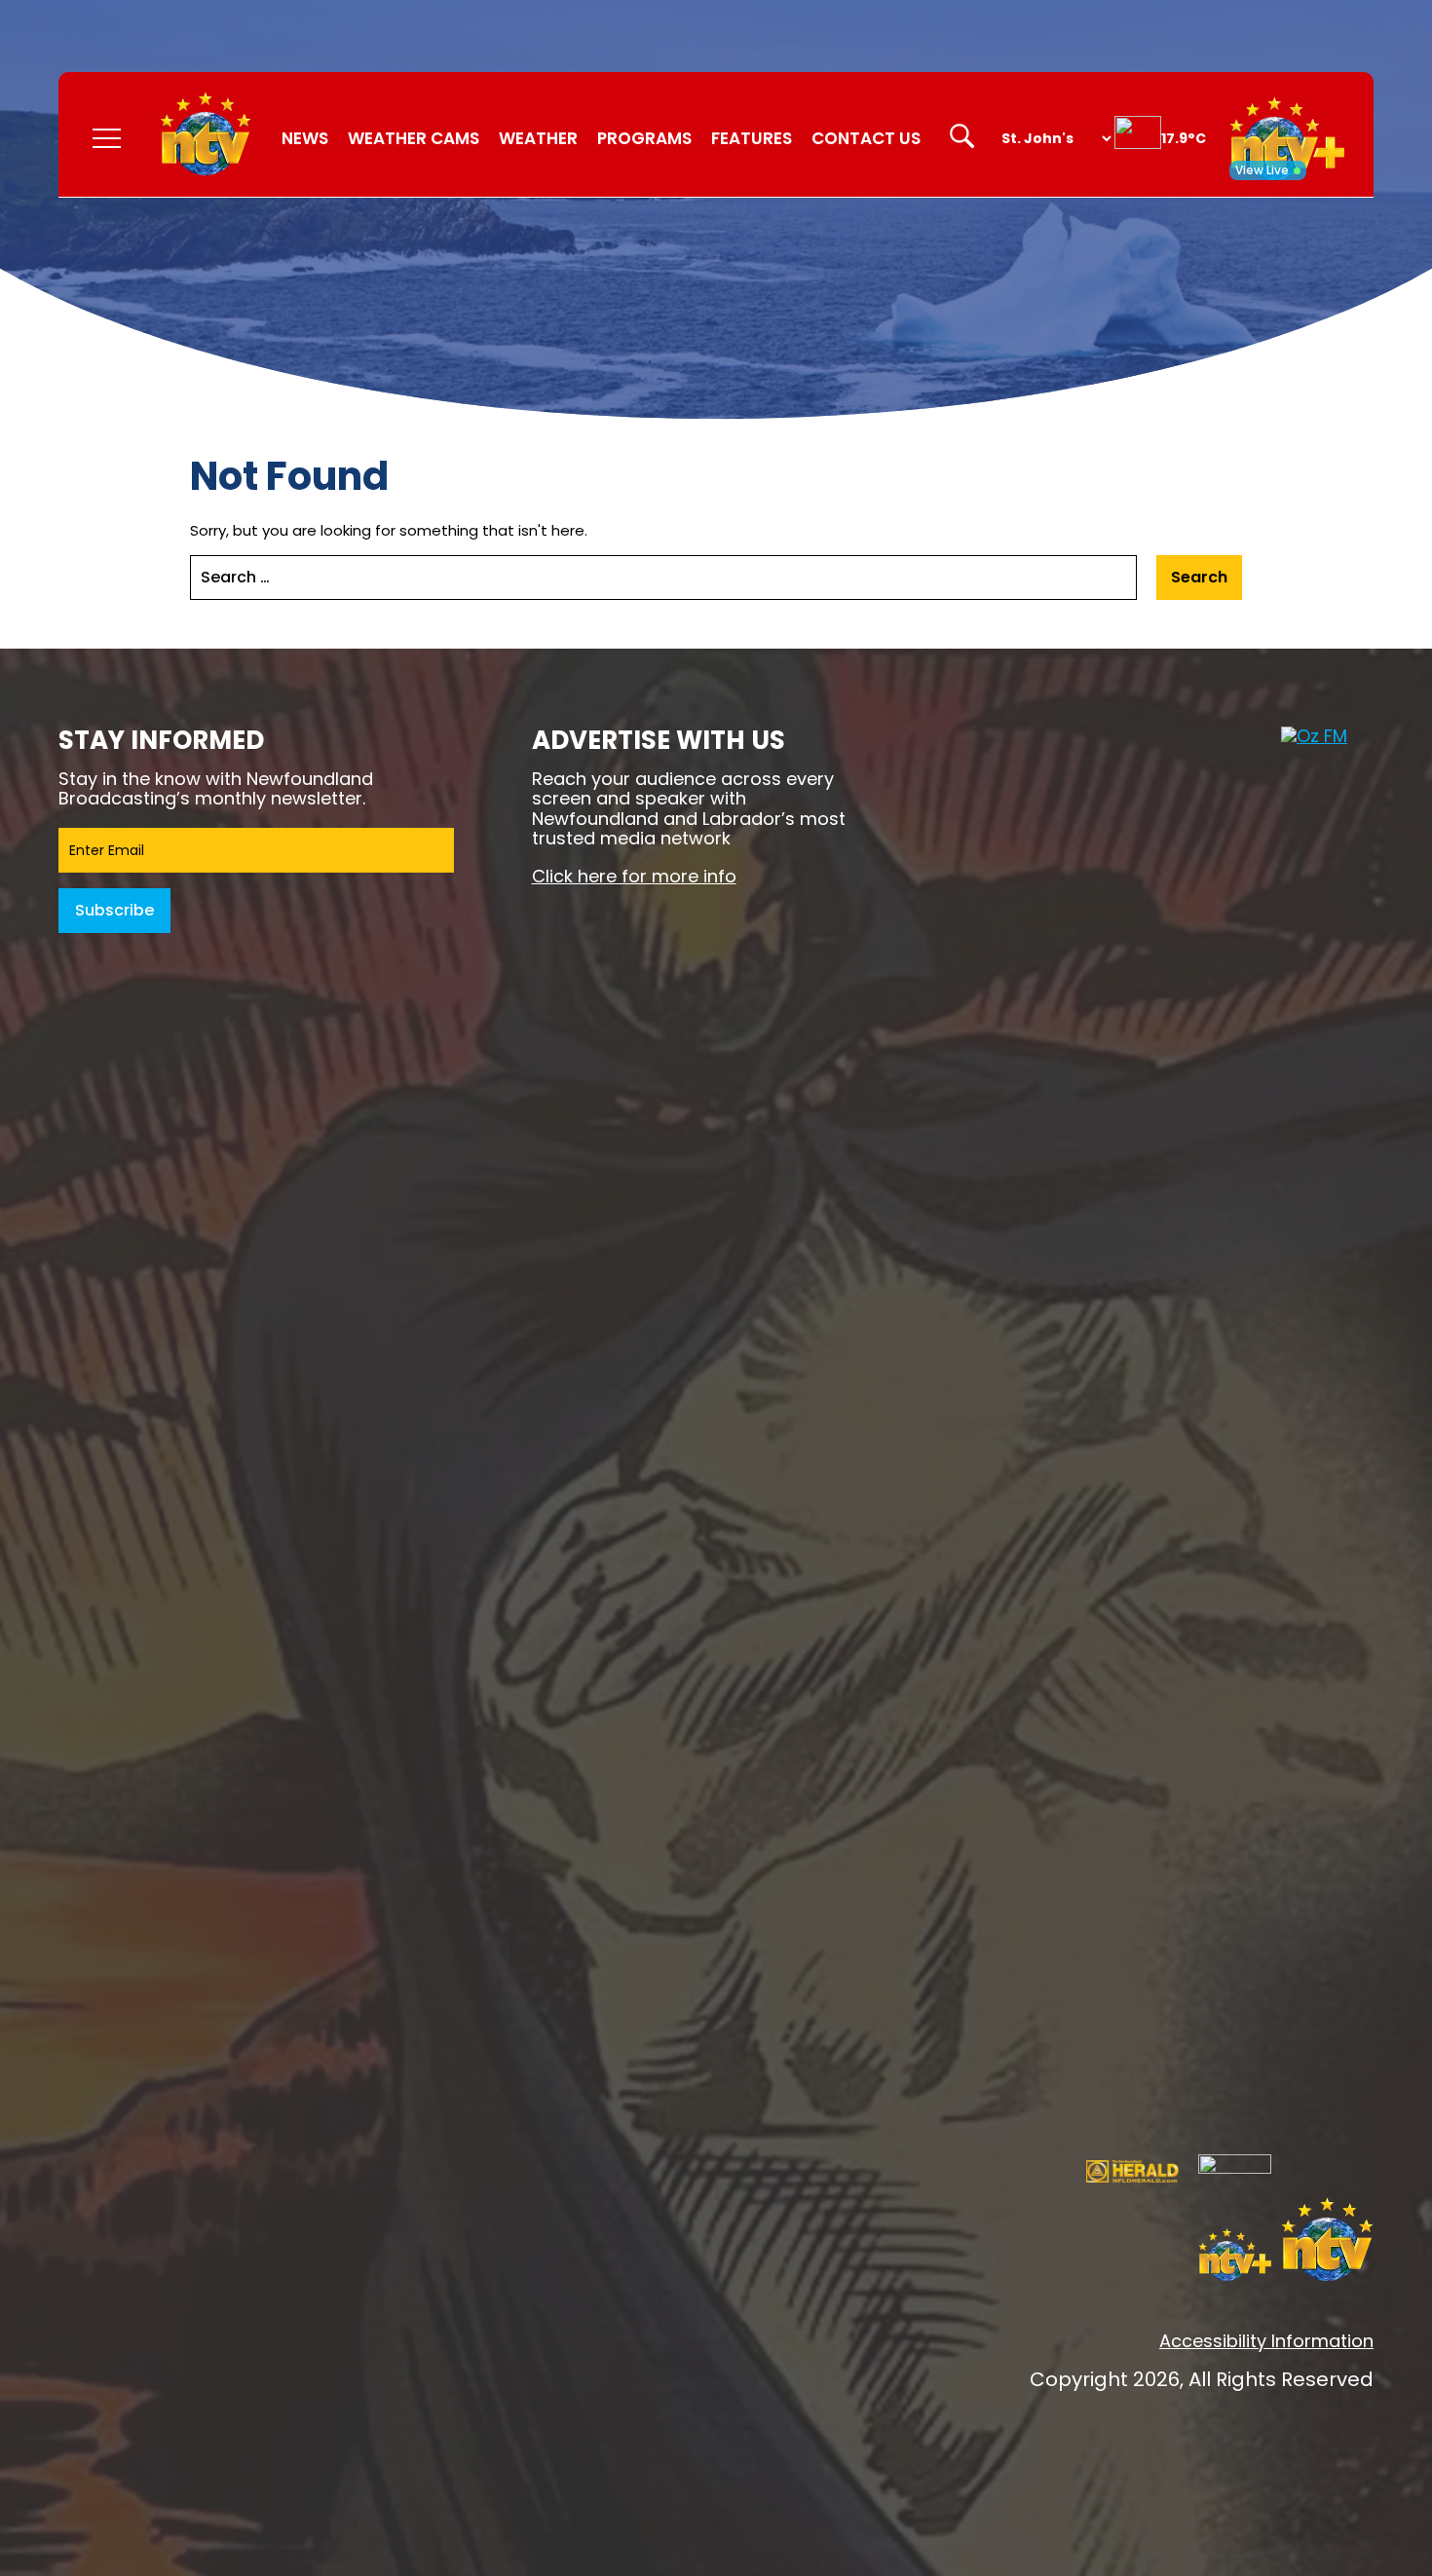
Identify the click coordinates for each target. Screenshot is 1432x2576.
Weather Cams (414, 138)
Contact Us (866, 138)
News (305, 138)
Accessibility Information (1266, 2341)
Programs (644, 138)
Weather (538, 138)
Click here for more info (634, 876)
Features (752, 138)
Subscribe (114, 910)
